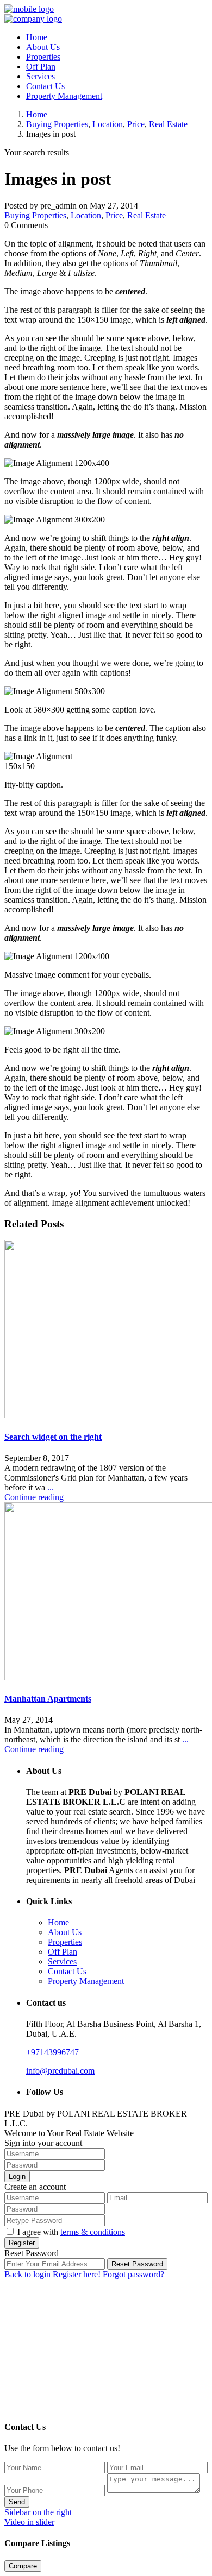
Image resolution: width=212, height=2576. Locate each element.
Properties (43, 57)
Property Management (64, 96)
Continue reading (34, 1497)
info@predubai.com (60, 2071)
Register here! (77, 2274)
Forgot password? (133, 2274)
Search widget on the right (53, 1437)
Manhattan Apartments (48, 1699)
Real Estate (168, 124)
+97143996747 (52, 2052)
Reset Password (137, 2264)
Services (40, 76)
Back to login (27, 2274)
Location (108, 124)
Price (136, 124)
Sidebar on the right (38, 2512)
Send (17, 2502)
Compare (23, 2566)
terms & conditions (93, 2232)
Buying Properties (57, 124)
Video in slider (29, 2522)
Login (17, 2177)
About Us (43, 47)
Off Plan (41, 67)
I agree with (71, 2232)
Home (37, 37)
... (51, 1487)
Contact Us (45, 86)
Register (22, 2243)
